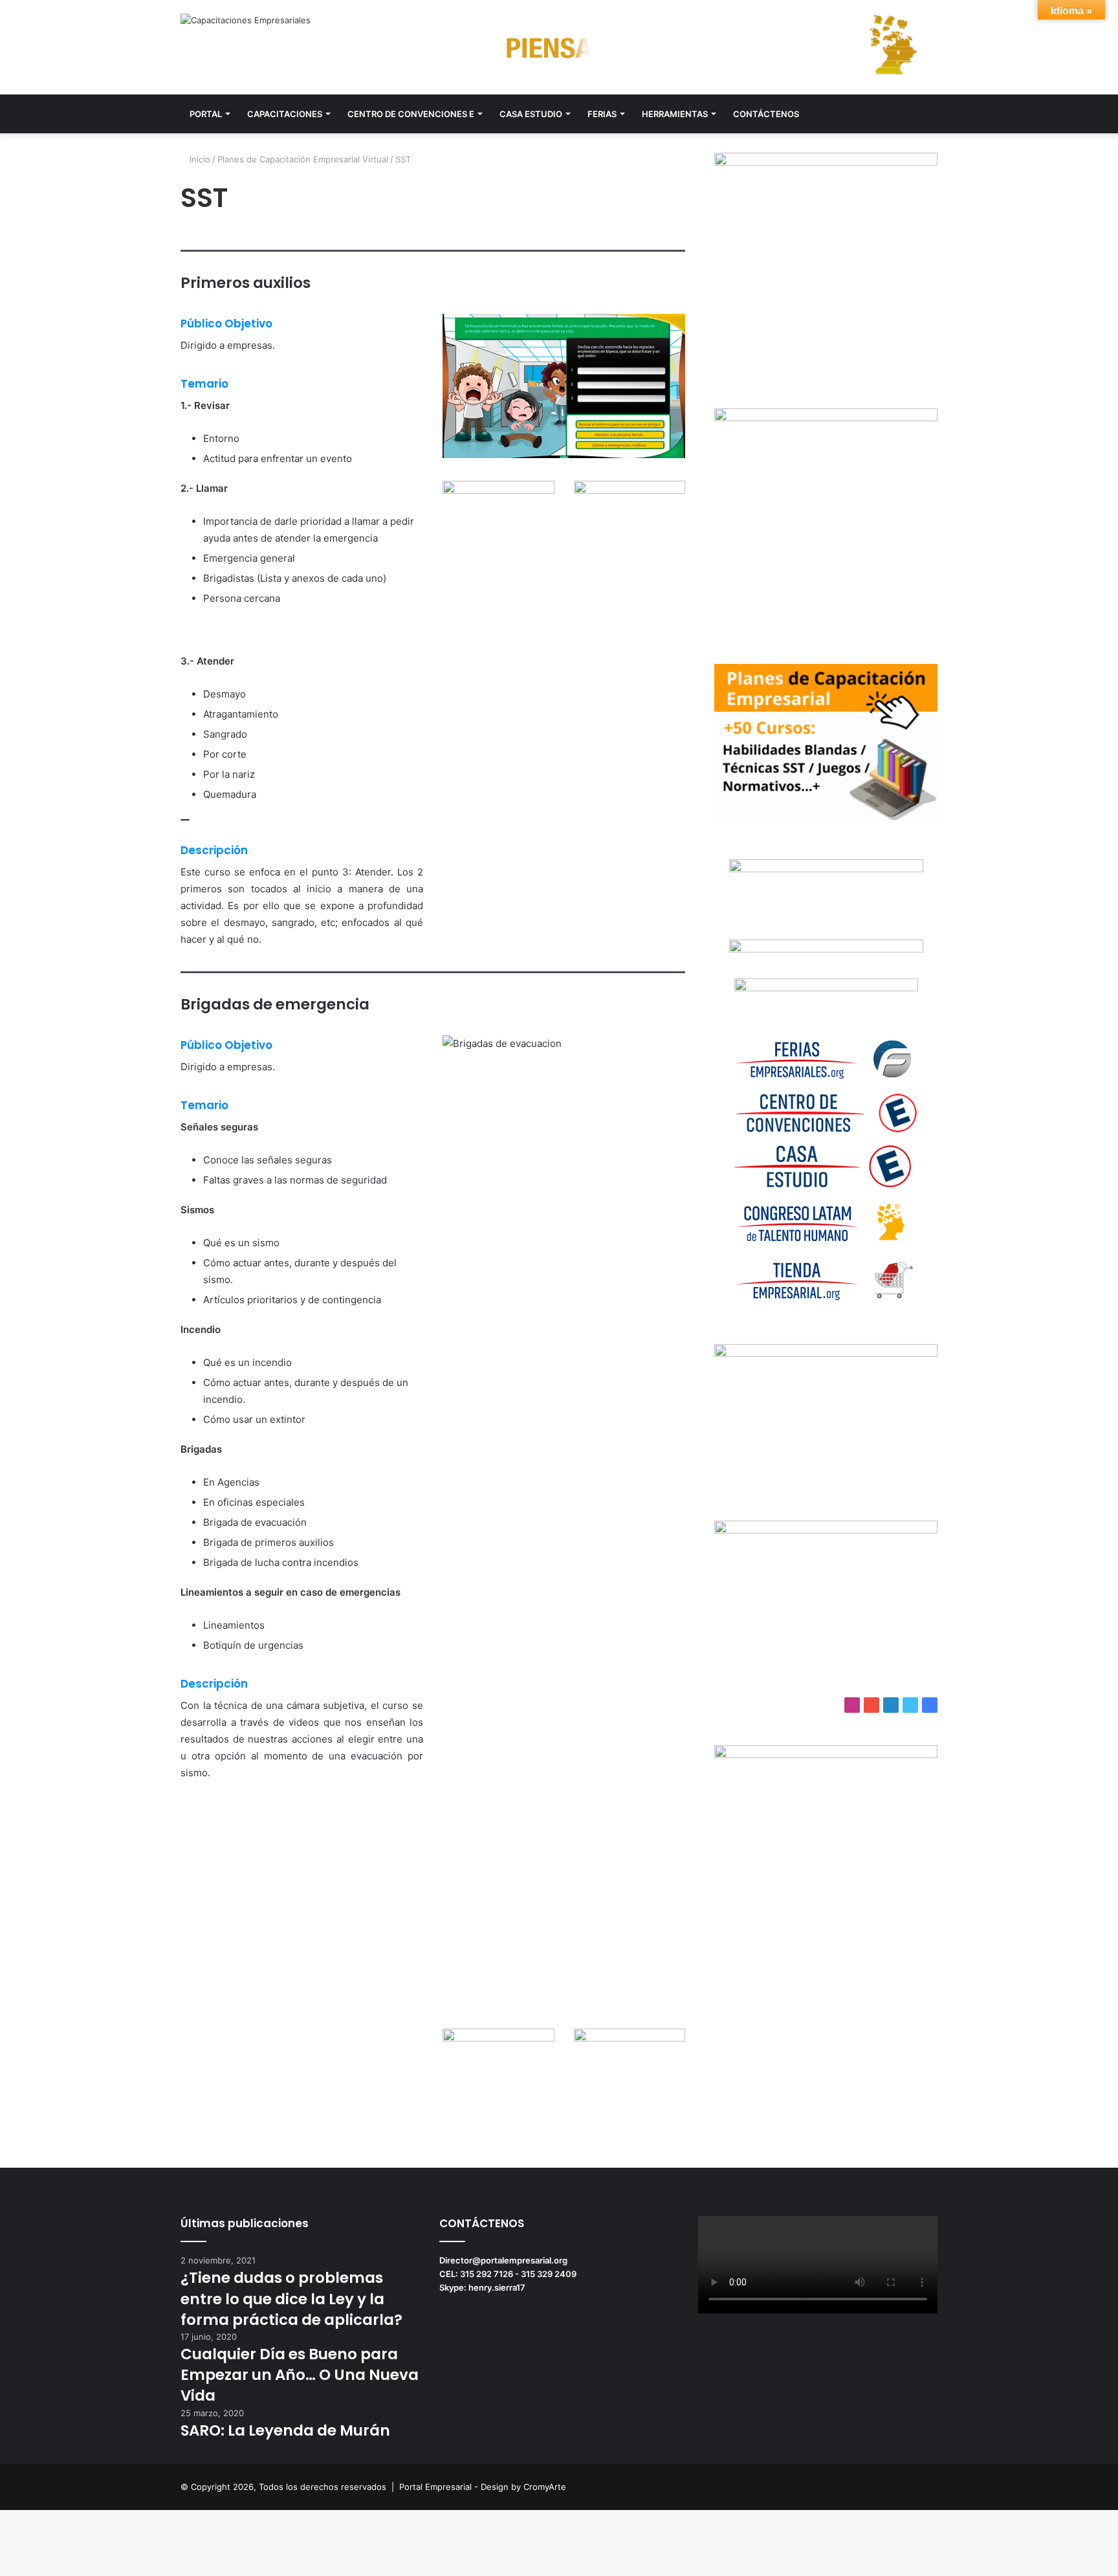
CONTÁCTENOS (766, 114)
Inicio (199, 159)
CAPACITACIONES (285, 114)
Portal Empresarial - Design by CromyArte (483, 2487)
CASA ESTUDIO (531, 114)
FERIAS (602, 114)
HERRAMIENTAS (675, 114)
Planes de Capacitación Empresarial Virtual (303, 159)
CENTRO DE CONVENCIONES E (411, 114)
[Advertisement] (826, 2012)
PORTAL (206, 114)
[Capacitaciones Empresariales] (246, 20)
